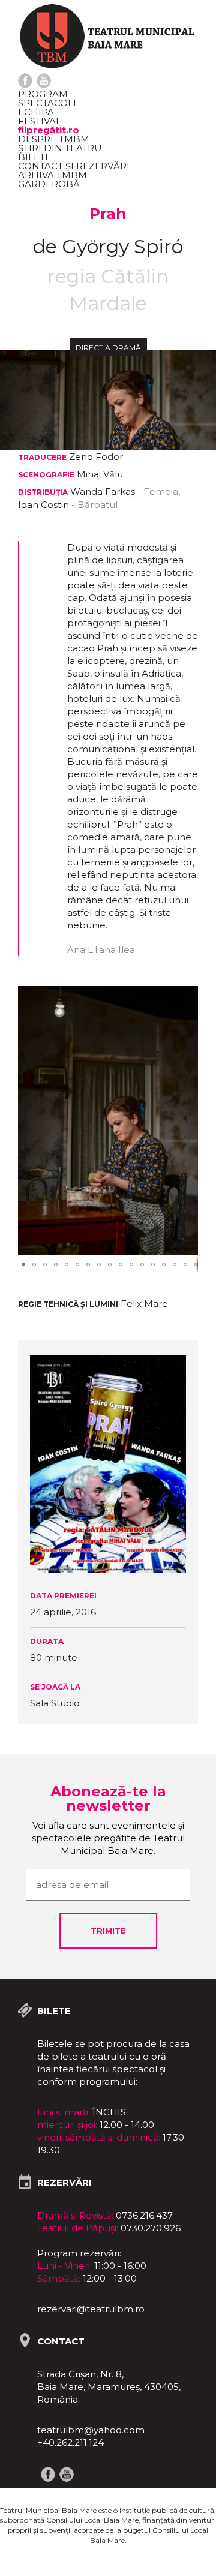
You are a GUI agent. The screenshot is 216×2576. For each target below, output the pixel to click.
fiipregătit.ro (49, 130)
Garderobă (49, 184)
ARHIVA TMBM (52, 175)
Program (43, 94)
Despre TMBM (54, 139)
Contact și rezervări (74, 166)
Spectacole (49, 103)
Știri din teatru (60, 148)
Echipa (36, 112)
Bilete (34, 157)
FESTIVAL (40, 121)
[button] (187, 997)
